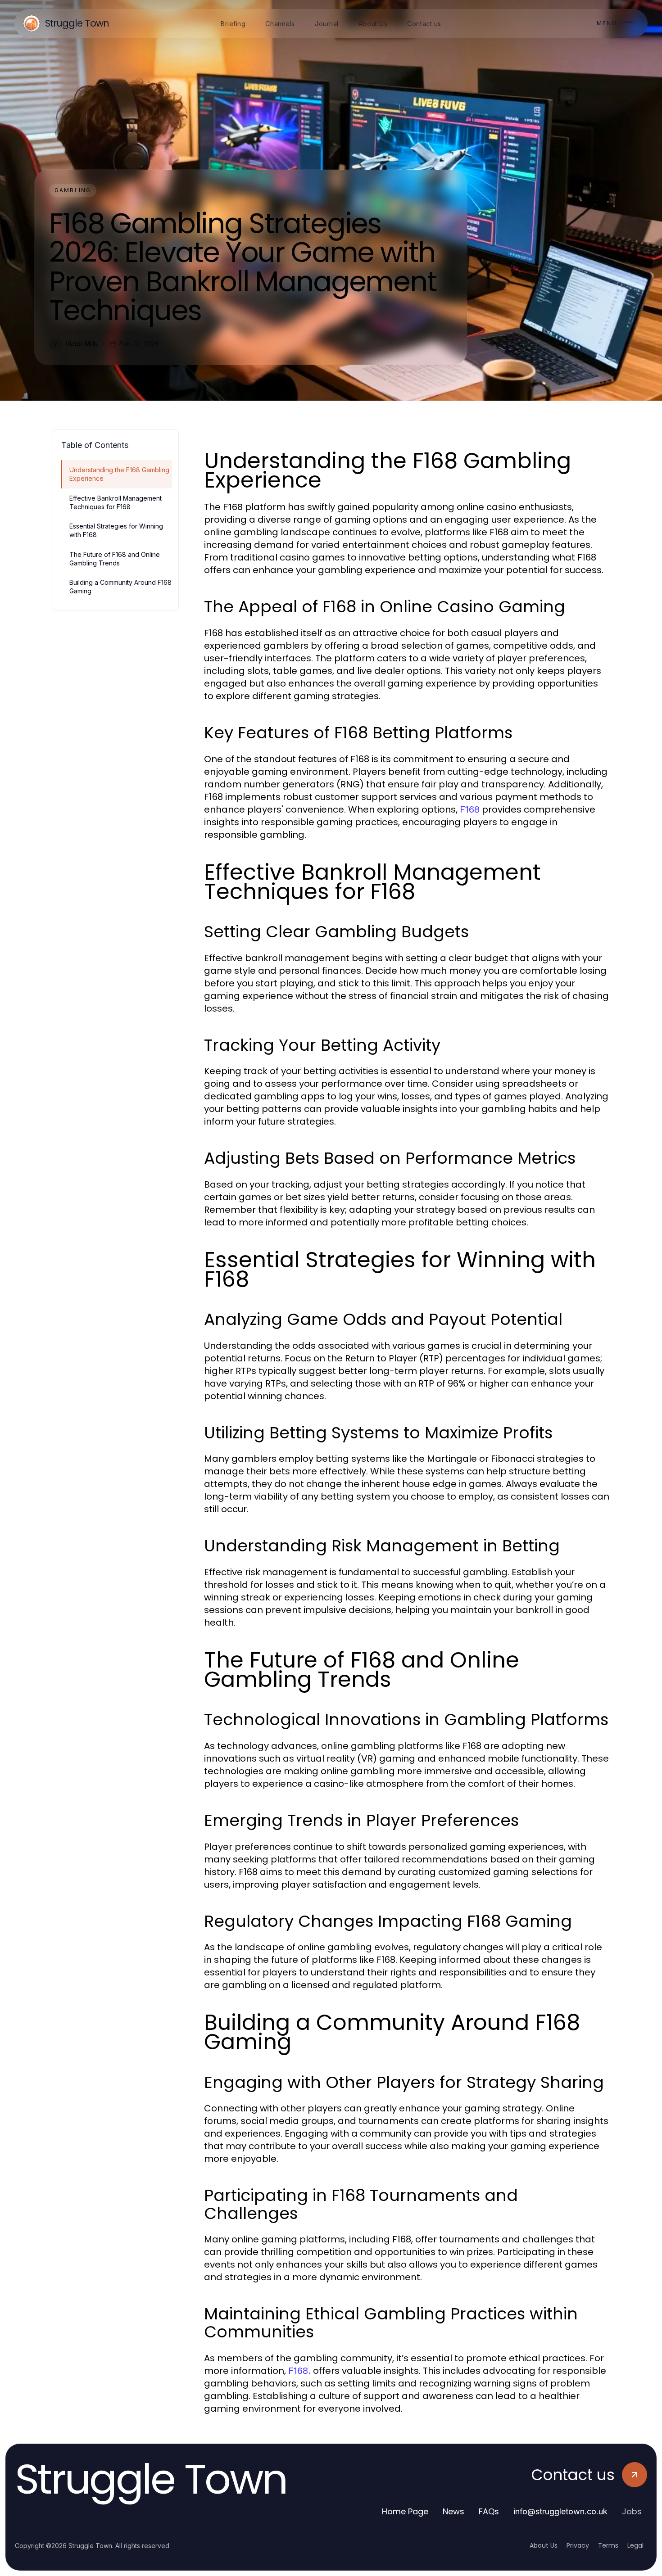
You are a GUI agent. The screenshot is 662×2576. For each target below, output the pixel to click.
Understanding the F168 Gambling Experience (119, 474)
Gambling (73, 190)
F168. (299, 2371)
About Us (544, 2545)
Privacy (578, 2545)
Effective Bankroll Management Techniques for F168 (116, 502)
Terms (608, 2545)
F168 (470, 809)
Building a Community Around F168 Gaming (120, 587)
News (453, 2511)
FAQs (489, 2511)
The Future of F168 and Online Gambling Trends (115, 559)
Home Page (405, 2511)
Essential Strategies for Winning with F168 (116, 530)
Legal (635, 2545)
